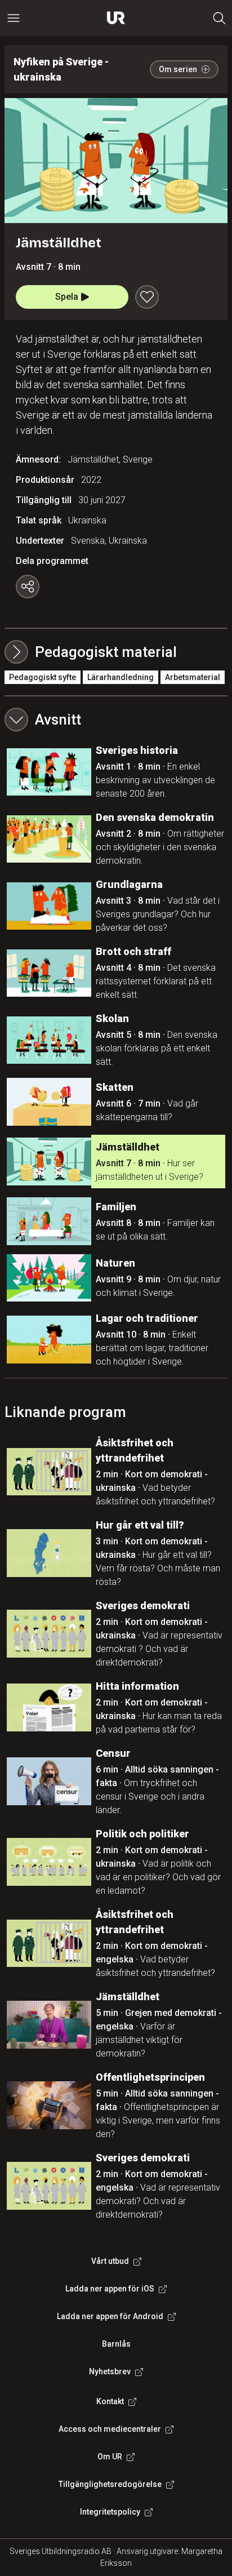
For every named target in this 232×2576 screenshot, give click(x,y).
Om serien (178, 69)
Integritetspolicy (110, 2512)
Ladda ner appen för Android (110, 2316)
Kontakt (110, 2401)
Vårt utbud (110, 2261)
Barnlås (116, 2344)
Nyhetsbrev (110, 2371)
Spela (67, 297)
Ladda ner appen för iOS (110, 2289)
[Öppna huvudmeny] (14, 18)
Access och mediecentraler (110, 2429)
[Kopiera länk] (28, 587)
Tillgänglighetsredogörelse (110, 2484)
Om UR (110, 2457)
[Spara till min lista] (147, 297)
